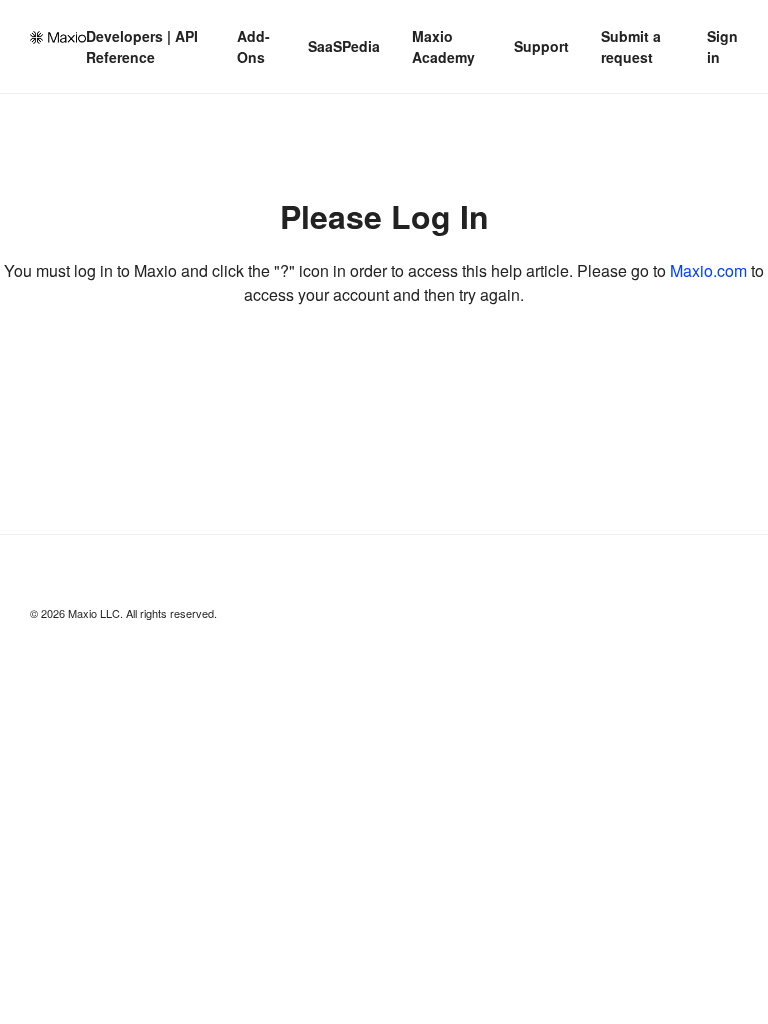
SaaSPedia (344, 46)
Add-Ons (253, 46)
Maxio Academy (443, 46)
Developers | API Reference (142, 46)
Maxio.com (708, 270)
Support (541, 46)
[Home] (58, 37)
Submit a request (631, 46)
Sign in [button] (722, 46)
